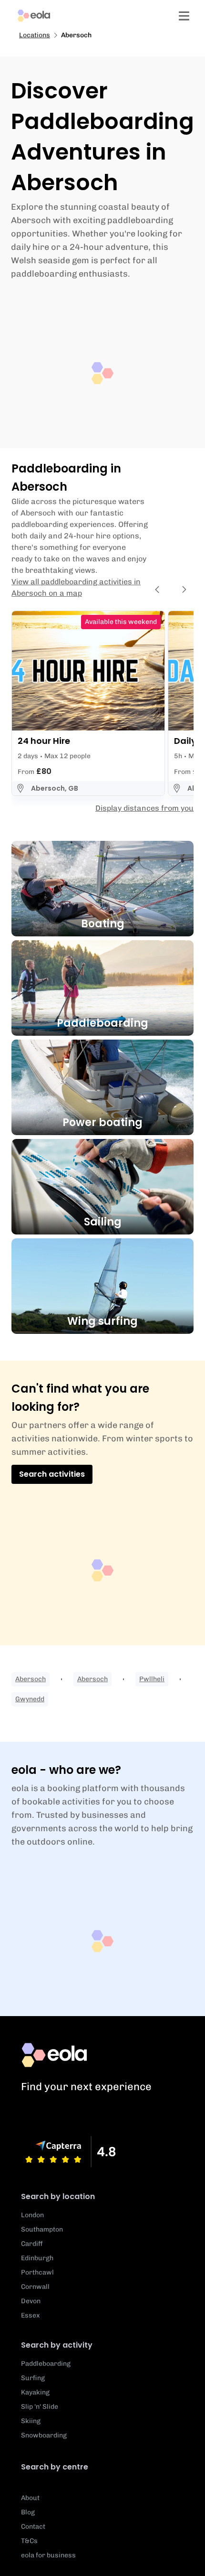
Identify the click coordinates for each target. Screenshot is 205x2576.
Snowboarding (44, 2435)
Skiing (31, 2421)
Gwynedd (30, 1699)
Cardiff (32, 2244)
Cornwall (35, 2287)
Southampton (42, 2229)
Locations (35, 35)
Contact (33, 2527)
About (30, 2498)
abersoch (31, 1679)
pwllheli (152, 1679)
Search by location (58, 2196)
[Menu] (184, 16)
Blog (28, 2512)
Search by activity (57, 2345)
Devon (31, 2301)
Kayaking (35, 2392)
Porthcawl (37, 2272)
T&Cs (29, 2541)
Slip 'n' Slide (40, 2407)
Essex (31, 2315)
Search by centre (55, 2467)
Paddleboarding (46, 2364)
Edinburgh (37, 2258)
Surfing (33, 2378)
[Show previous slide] (157, 590)
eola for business (48, 2555)
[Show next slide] (184, 590)
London (32, 2215)
